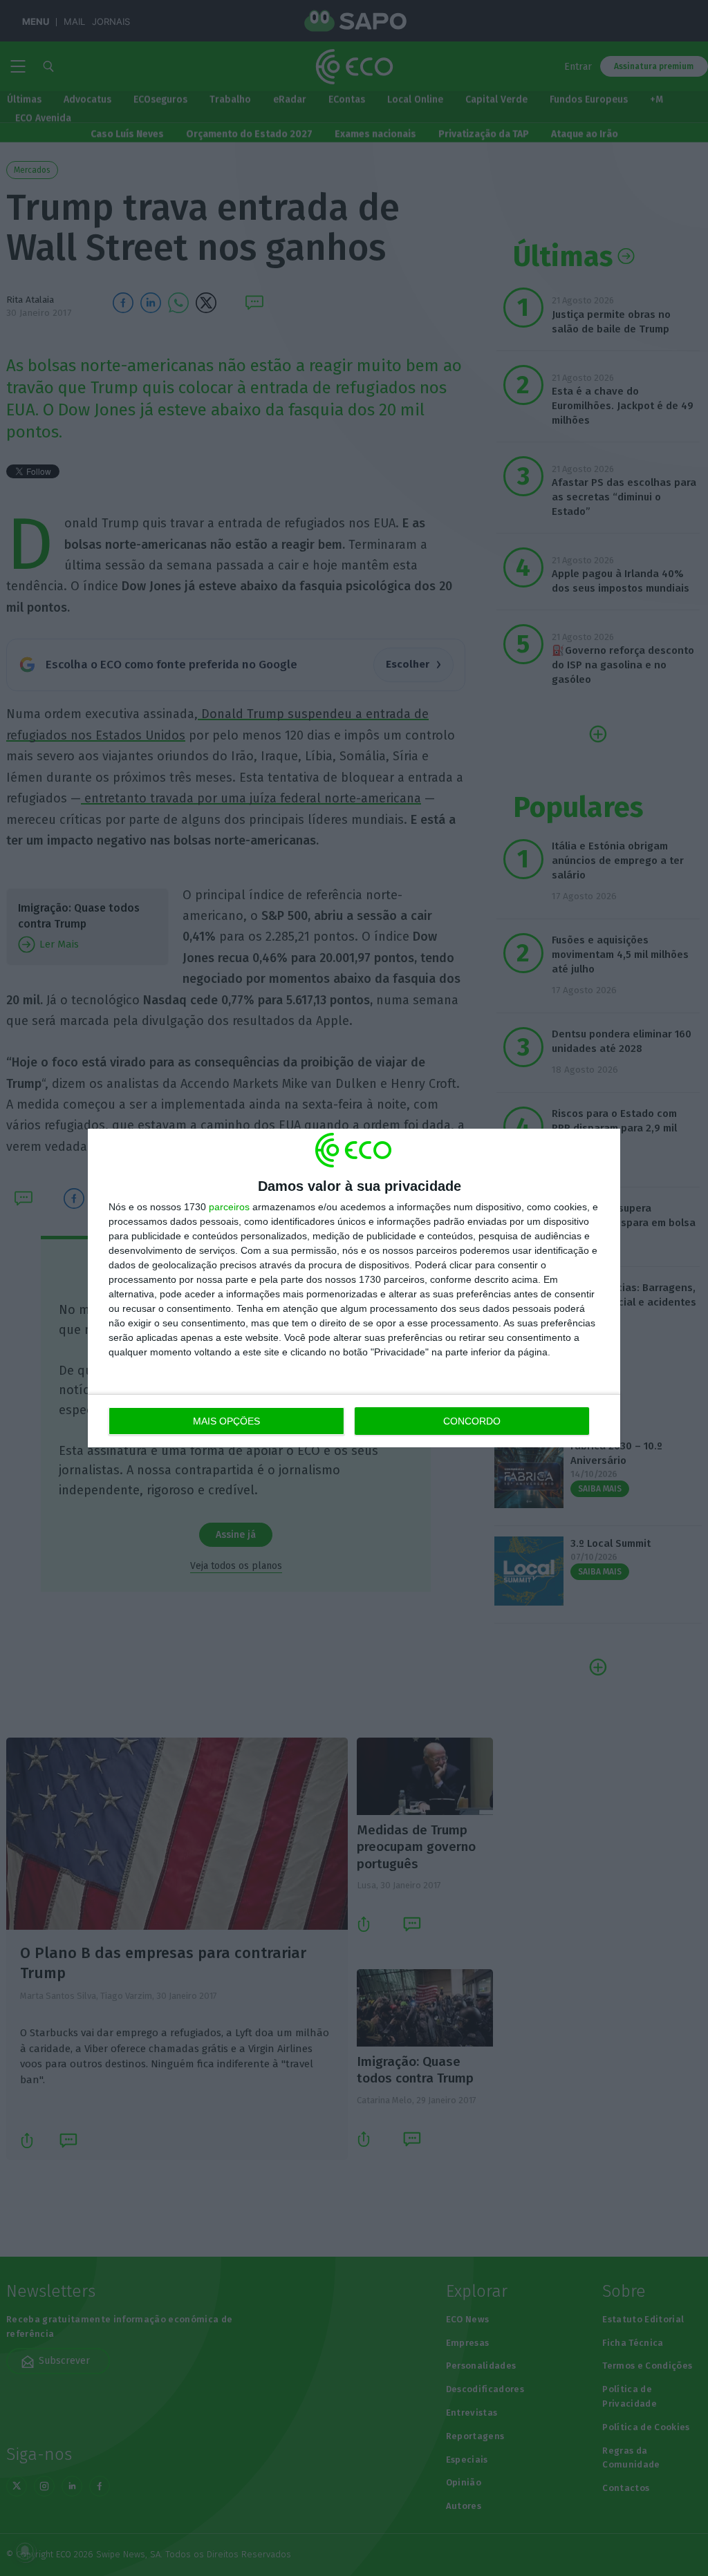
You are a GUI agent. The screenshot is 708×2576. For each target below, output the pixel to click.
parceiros (229, 1207)
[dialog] (354, 1288)
